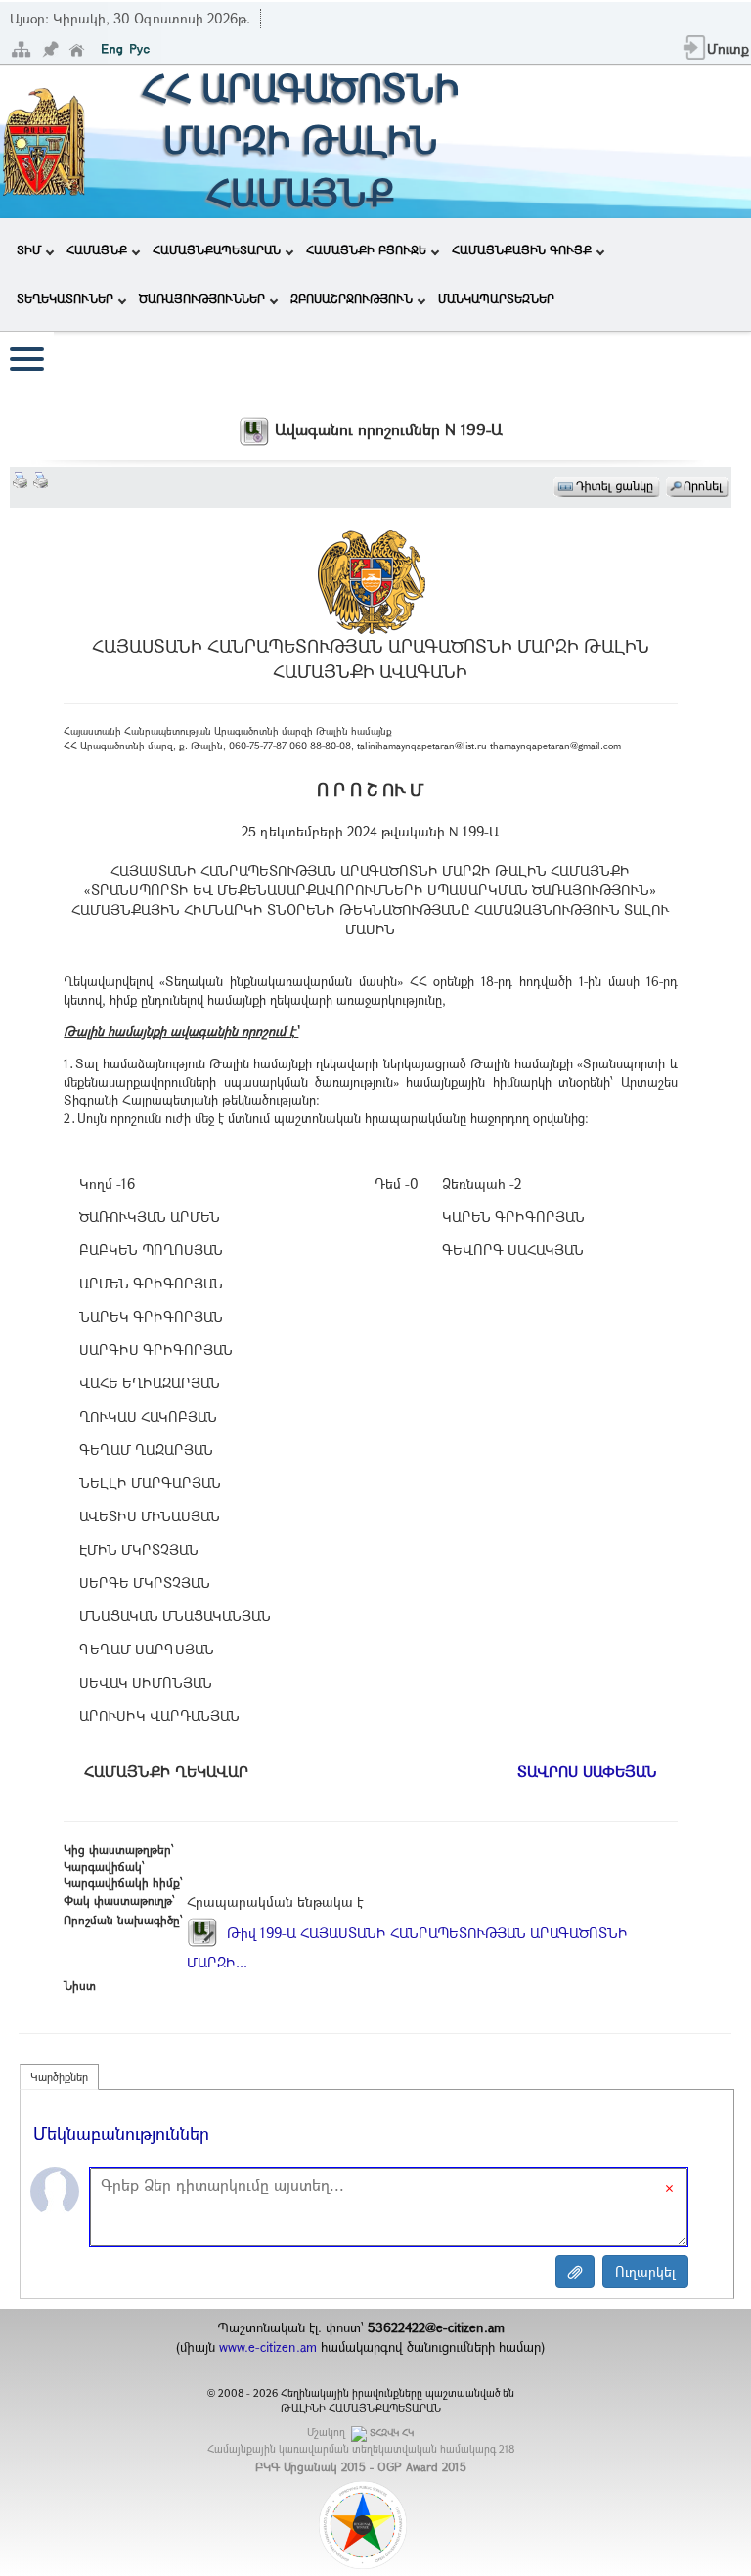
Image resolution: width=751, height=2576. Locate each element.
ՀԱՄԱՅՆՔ (97, 249)
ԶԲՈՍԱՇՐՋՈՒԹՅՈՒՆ (352, 298)
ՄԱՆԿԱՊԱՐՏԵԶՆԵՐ (496, 298)
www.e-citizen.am (268, 2347)
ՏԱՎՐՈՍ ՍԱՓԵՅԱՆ (587, 1771)
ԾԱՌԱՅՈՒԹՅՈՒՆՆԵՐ (202, 298)
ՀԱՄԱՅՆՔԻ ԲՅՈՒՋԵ (366, 249)
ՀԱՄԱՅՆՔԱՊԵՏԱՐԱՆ (217, 249)
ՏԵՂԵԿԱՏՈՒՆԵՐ (65, 298)
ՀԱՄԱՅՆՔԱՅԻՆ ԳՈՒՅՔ (522, 249)
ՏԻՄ (29, 249)
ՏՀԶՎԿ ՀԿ (392, 2433)
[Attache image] (575, 2272)
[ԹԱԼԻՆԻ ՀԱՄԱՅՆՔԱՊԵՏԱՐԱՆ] (44, 139)
